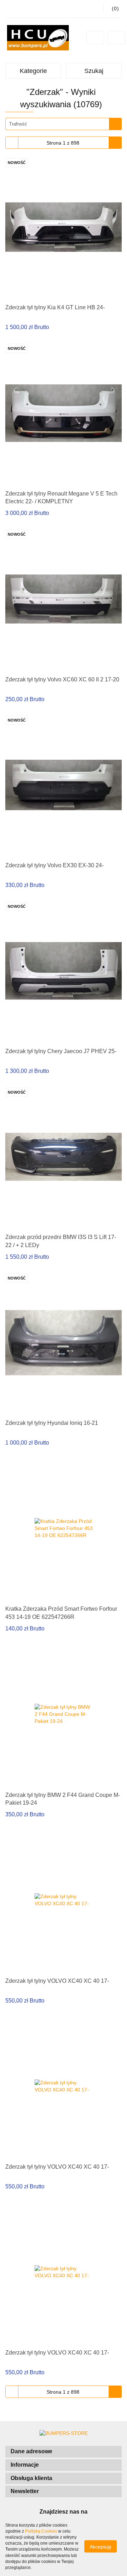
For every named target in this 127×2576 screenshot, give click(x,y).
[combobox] (64, 124)
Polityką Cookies (41, 2531)
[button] (64, 2452)
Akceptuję (101, 2547)
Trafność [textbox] (18, 124)
